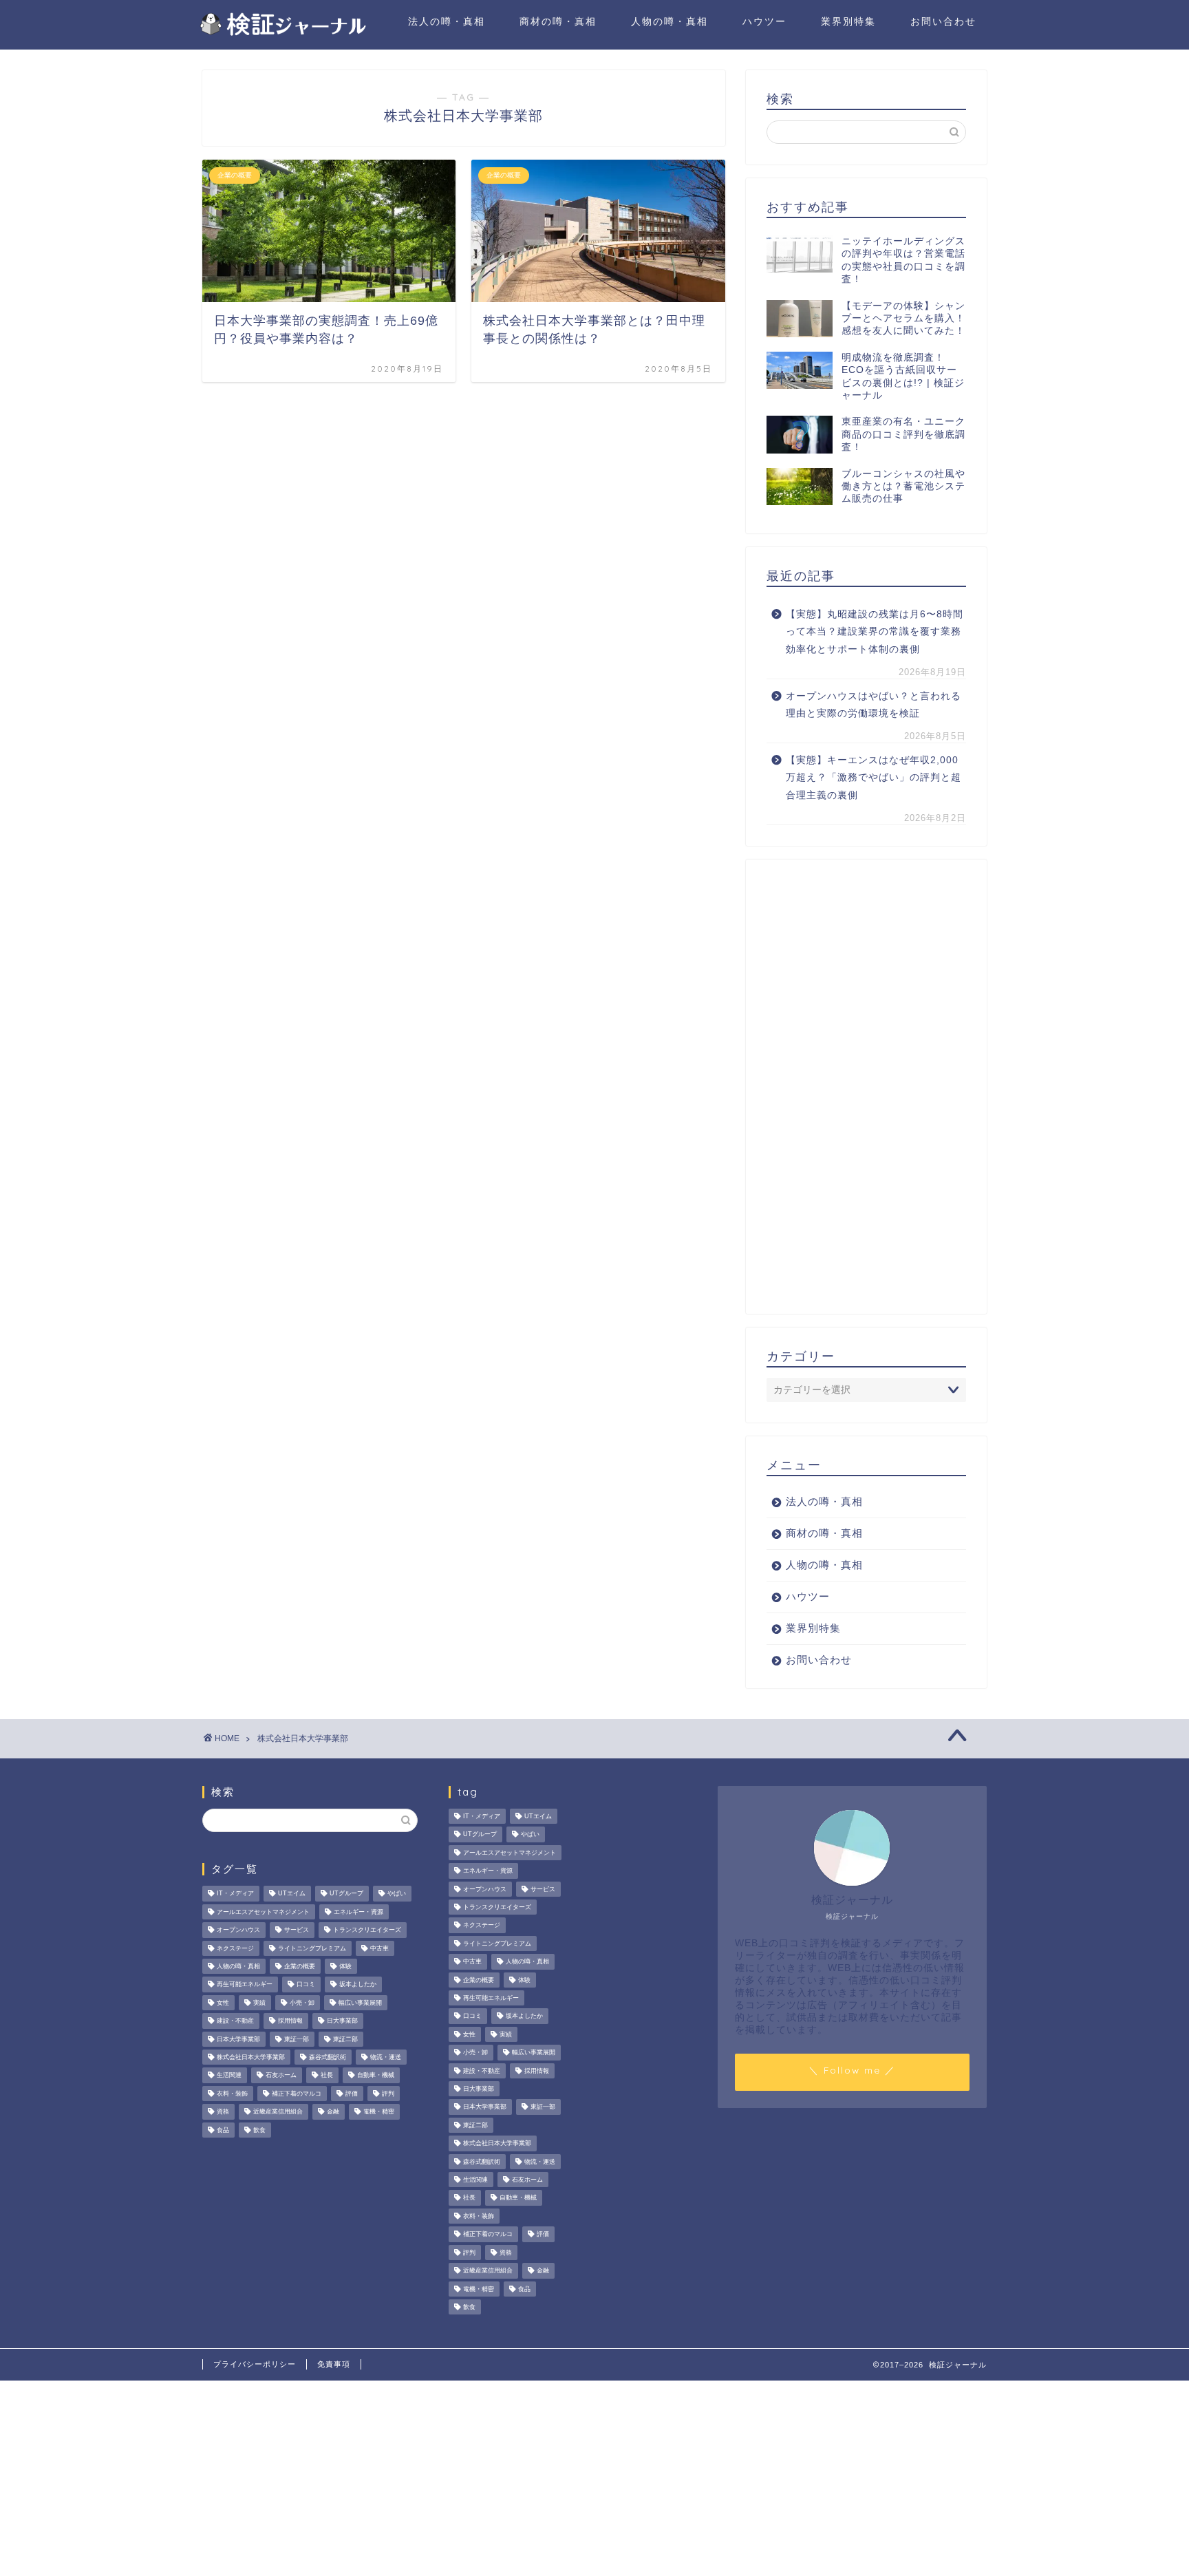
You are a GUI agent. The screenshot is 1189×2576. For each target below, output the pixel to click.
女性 (223, 2003)
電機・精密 (379, 2112)
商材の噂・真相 (558, 21)
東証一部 (297, 2039)
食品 (223, 2130)
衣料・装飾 (232, 2094)
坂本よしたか (358, 1985)
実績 (259, 2003)
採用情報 (290, 2021)
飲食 (259, 2130)
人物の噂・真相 (670, 21)
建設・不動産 (235, 2021)
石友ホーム (281, 2076)
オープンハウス (238, 1930)
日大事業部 (342, 2021)
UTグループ (346, 1894)
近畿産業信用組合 (278, 2112)
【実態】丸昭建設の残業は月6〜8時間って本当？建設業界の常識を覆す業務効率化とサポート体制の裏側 (875, 632)
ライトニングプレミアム (312, 1948)
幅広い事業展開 (360, 2003)
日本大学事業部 (238, 2039)
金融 (333, 2112)
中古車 (379, 1948)
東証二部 (345, 2039)
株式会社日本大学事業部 (251, 2057)
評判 (388, 2094)
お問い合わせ (943, 21)
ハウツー (764, 21)
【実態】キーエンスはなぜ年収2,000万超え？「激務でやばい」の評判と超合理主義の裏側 (874, 778)
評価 (352, 2094)
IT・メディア (235, 1894)
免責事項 (334, 2364)
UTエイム (292, 1894)
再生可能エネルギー (245, 1985)
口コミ (306, 1985)
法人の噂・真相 (447, 21)
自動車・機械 (376, 2076)
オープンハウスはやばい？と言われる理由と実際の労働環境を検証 (874, 705)
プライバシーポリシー (255, 2364)
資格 (223, 2112)
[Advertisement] (866, 1087)
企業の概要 (300, 1966)
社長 (327, 2076)
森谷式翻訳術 (328, 2057)
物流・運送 (386, 2057)
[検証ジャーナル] (281, 33)
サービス (297, 1930)
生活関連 (229, 2076)
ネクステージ (235, 1948)
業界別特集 (848, 21)
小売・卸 (302, 2003)
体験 (345, 1966)
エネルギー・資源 (358, 1912)
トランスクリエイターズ (367, 1930)
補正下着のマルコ (297, 2094)
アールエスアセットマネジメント (263, 1912)
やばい (397, 1894)
